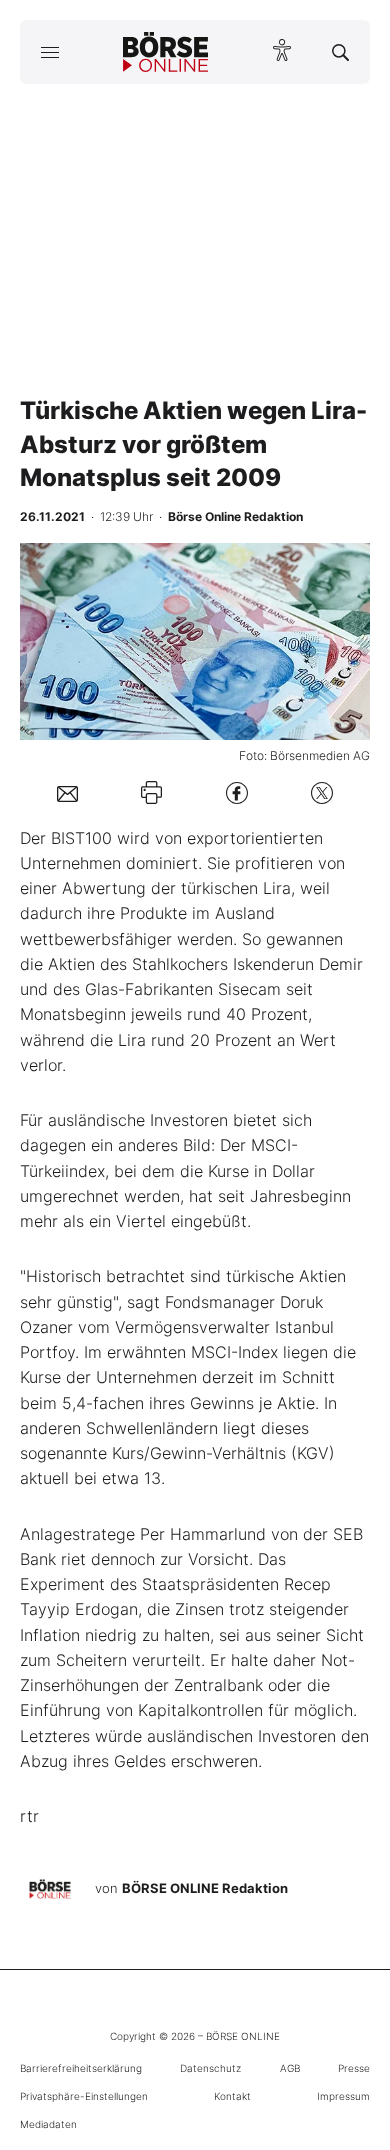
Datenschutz (210, 2068)
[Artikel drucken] (151, 792)
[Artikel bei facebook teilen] (237, 792)
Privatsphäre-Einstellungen (84, 2096)
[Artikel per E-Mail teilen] (67, 792)
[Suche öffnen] (340, 52)
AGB (290, 2068)
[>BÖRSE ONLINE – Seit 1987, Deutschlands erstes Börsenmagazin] (166, 52)
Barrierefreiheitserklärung (81, 2068)
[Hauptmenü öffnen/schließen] (49, 52)
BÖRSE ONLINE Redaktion (205, 1889)
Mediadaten (48, 2124)
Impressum (343, 2096)
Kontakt (232, 2096)
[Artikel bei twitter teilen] (322, 792)
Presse (354, 2068)
